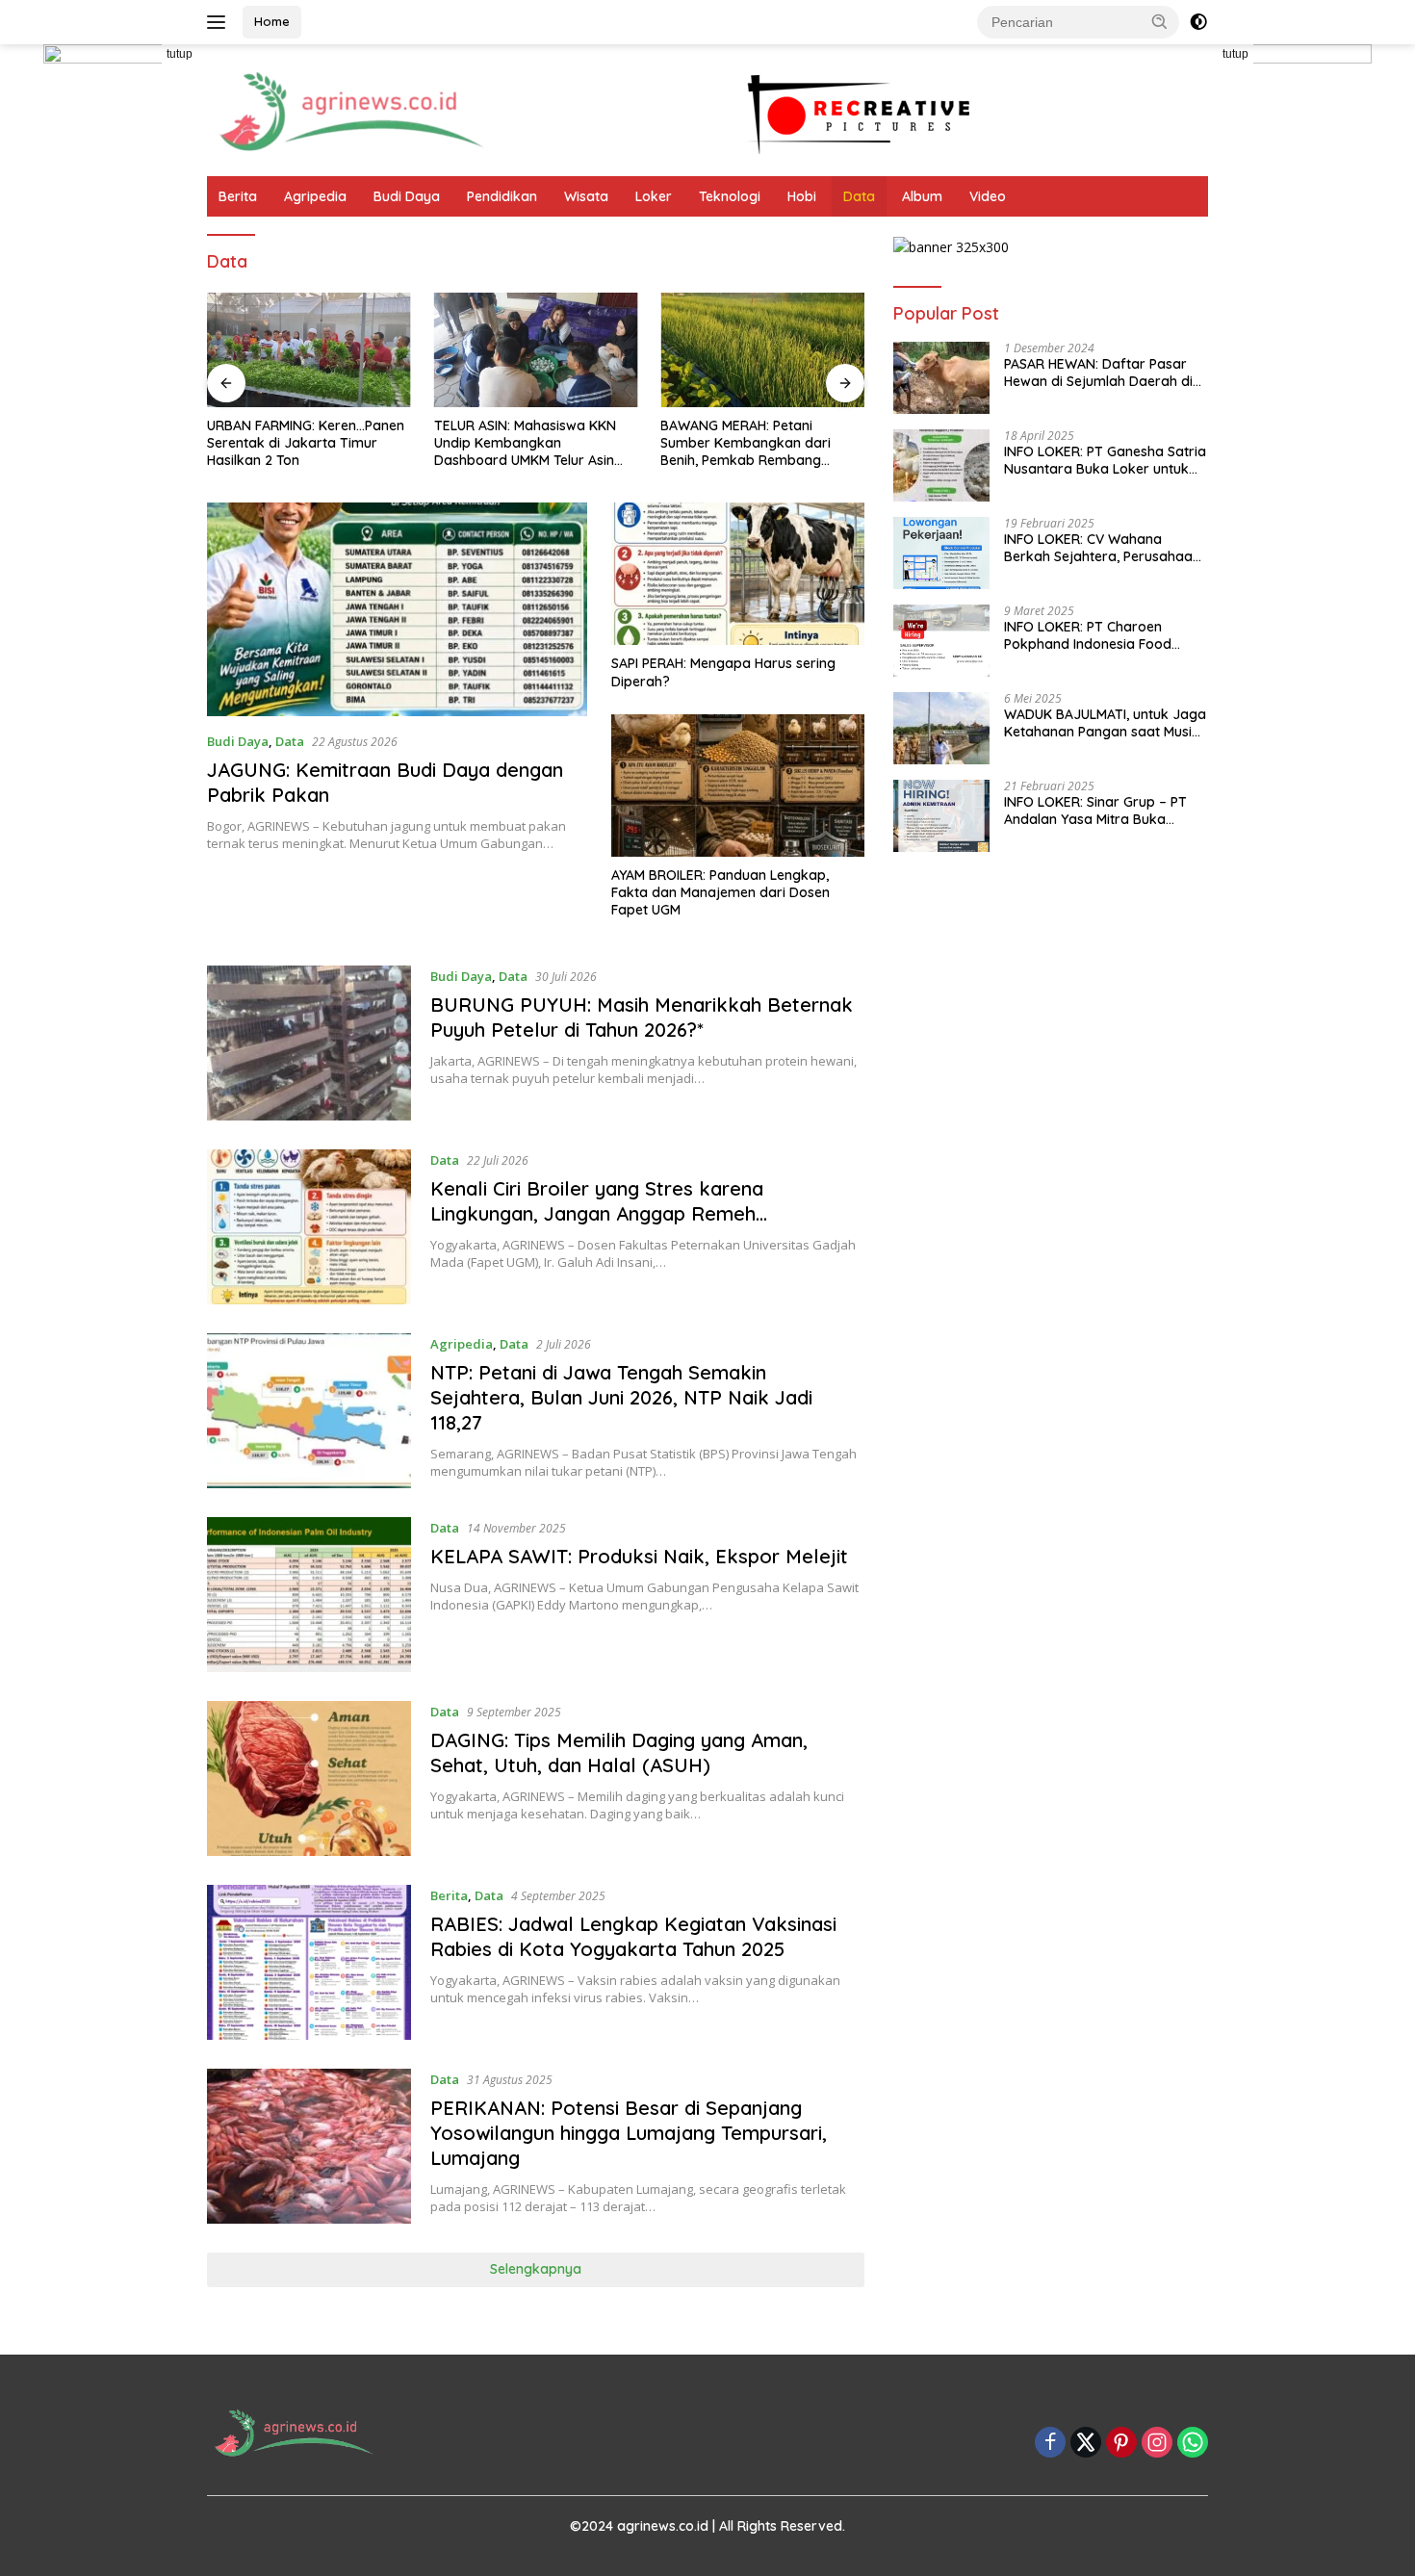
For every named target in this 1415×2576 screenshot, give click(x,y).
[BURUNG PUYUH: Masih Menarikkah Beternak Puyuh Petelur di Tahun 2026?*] (309, 1043)
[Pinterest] (1121, 2444)
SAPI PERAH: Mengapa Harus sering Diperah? (723, 672)
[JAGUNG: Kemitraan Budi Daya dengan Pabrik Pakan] (397, 609)
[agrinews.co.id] (351, 108)
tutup (180, 54)
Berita (238, 196)
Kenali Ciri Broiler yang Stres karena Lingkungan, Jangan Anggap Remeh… (599, 1201)
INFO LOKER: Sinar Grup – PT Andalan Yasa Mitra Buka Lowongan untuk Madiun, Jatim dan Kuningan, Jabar (1104, 811)
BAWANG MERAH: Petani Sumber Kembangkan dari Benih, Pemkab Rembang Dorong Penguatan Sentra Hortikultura (746, 443)
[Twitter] (1086, 2444)
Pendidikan (502, 196)
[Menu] (220, 22)
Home (272, 21)
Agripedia (315, 196)
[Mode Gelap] (1198, 22)
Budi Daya (407, 196)
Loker (654, 196)
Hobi (802, 196)
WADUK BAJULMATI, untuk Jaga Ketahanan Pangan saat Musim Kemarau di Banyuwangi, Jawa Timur (1105, 723)
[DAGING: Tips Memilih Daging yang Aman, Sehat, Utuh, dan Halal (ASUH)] (309, 1778)
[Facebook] (1050, 2444)
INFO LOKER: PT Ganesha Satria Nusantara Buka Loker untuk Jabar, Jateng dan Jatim (1105, 460)
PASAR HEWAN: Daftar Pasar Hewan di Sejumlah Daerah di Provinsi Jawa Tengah (1098, 373)
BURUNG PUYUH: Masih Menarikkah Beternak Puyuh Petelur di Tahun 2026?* (642, 1017)
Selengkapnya (536, 2269)
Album (922, 196)
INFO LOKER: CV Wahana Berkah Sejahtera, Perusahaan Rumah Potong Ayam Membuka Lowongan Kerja (1102, 548)
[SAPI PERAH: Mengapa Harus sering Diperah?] (738, 574)
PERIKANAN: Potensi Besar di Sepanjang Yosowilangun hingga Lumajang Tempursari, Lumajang (629, 2133)
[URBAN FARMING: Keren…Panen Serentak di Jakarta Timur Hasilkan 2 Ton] (309, 350)
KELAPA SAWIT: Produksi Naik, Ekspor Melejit (639, 1556)
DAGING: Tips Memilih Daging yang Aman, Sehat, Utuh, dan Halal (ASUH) (619, 1752)
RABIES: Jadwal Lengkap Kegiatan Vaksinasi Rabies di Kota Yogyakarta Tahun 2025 (633, 1936)
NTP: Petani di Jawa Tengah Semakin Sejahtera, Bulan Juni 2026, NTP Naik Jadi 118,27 (621, 1397)
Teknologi (730, 196)
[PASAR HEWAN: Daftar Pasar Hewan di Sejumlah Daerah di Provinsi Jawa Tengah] (941, 378)
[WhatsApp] (1193, 2444)
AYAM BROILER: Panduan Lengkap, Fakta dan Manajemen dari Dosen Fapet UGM (720, 892)
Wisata (586, 196)
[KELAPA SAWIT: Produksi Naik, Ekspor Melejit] (309, 1595)
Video (988, 196)
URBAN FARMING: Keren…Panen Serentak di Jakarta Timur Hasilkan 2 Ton (306, 443)
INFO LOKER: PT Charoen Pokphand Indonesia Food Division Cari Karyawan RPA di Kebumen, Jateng (1100, 635)
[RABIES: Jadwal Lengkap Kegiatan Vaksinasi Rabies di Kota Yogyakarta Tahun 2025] (309, 1962)
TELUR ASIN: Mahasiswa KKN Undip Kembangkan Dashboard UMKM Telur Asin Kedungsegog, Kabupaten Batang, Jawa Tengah (525, 443)
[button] (1160, 21)
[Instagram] (1157, 2444)
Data (859, 196)
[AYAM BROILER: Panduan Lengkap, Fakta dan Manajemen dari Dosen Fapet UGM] (738, 786)
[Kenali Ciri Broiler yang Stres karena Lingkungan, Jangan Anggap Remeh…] (309, 1227)
